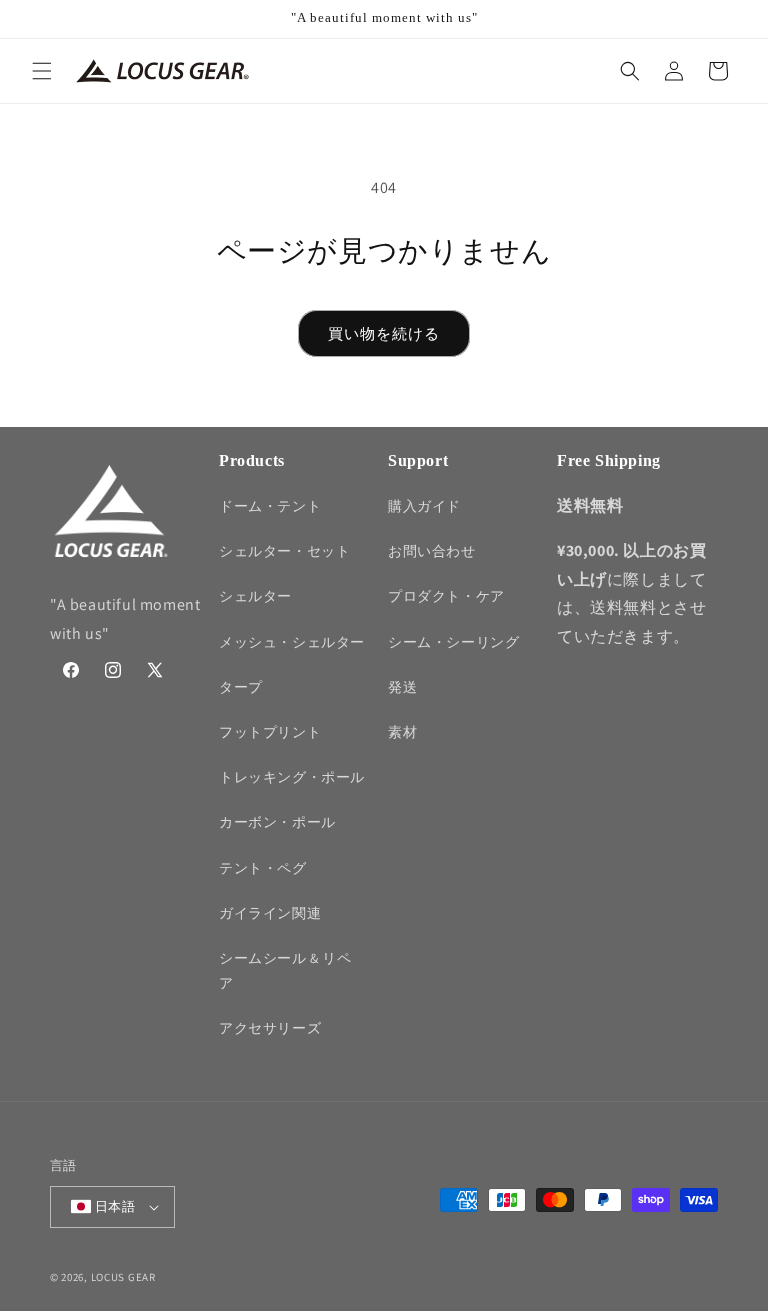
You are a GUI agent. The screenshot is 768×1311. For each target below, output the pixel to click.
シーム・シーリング (453, 642)
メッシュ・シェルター (292, 642)
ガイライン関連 (270, 913)
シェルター (255, 596)
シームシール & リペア (285, 970)
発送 (402, 687)
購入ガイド (424, 506)
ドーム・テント (270, 506)
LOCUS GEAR (123, 1277)
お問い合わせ (432, 551)
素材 (402, 732)
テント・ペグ (263, 868)
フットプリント (270, 732)
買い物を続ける (384, 333)
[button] (42, 71)
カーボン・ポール (277, 822)
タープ (241, 687)
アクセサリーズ (270, 1028)
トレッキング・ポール (292, 777)
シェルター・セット (284, 551)
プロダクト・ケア (446, 596)
